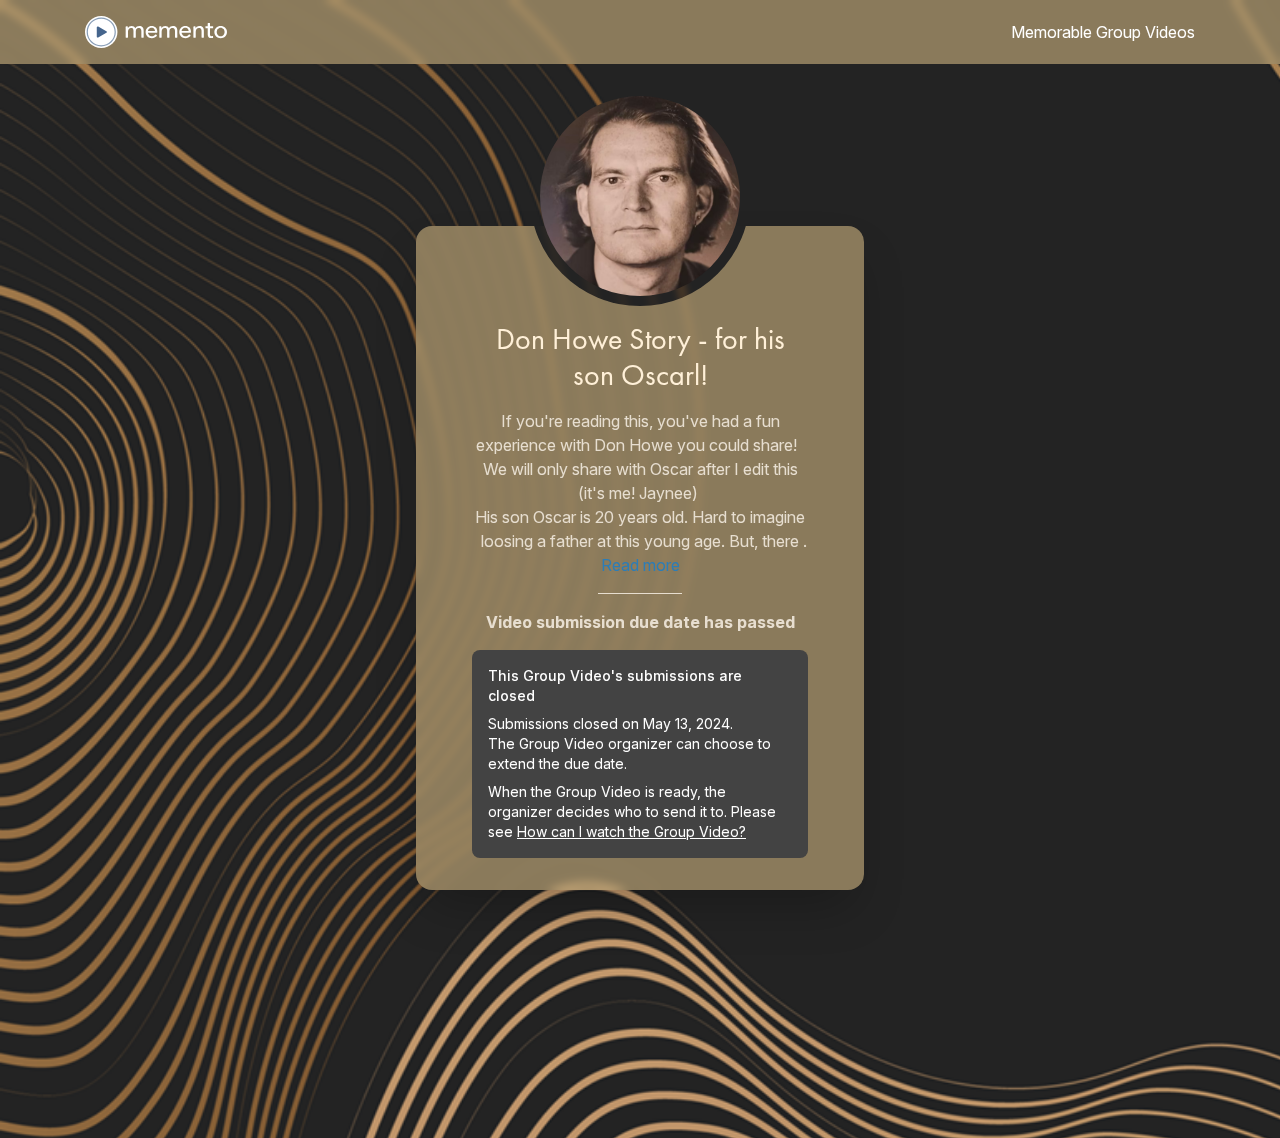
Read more (640, 565)
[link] (1103, 32)
